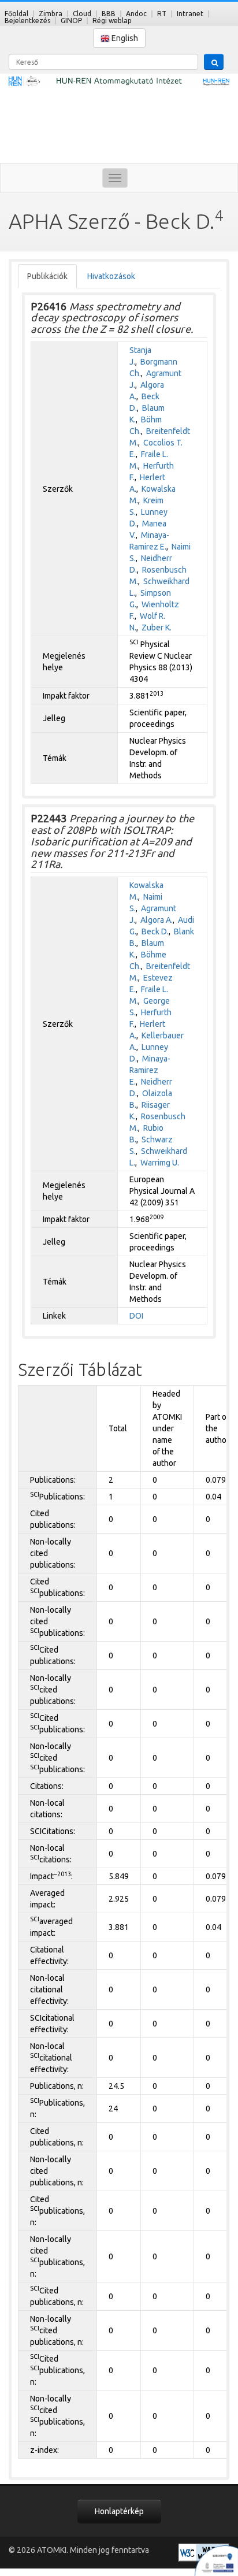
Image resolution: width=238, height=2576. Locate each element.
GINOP (71, 21)
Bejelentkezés (27, 21)
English (124, 38)
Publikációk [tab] (47, 276)
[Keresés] (214, 62)
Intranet (190, 14)
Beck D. (155, 931)
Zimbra (51, 14)
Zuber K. (157, 628)
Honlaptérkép (119, 2511)
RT (162, 14)
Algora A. (157, 920)
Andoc (136, 14)
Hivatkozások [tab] (111, 276)
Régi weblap (112, 21)
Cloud (82, 14)
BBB (109, 14)
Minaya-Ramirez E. (150, 1070)
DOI (136, 1316)
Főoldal (16, 14)
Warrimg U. (160, 1163)
